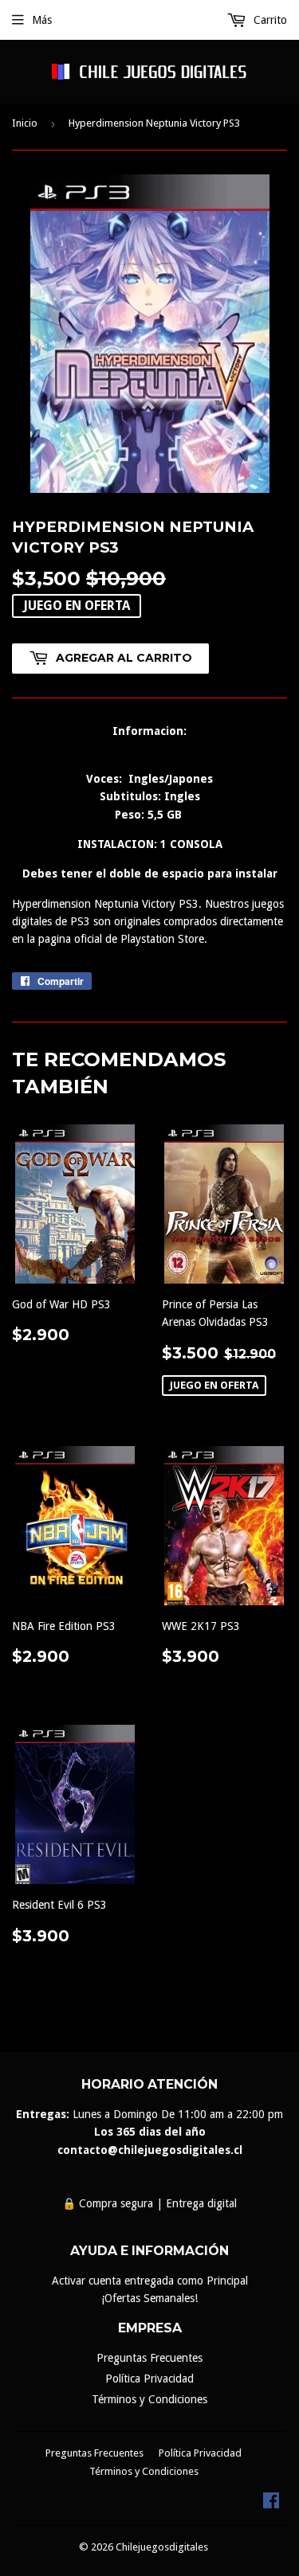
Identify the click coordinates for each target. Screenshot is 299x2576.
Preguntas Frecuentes (149, 2358)
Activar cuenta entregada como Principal (150, 2281)
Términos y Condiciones (149, 2399)
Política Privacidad (149, 2379)
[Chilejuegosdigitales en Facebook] (271, 2504)
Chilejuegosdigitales (162, 2547)
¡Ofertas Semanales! (149, 2298)
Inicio (25, 123)
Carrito (269, 20)
